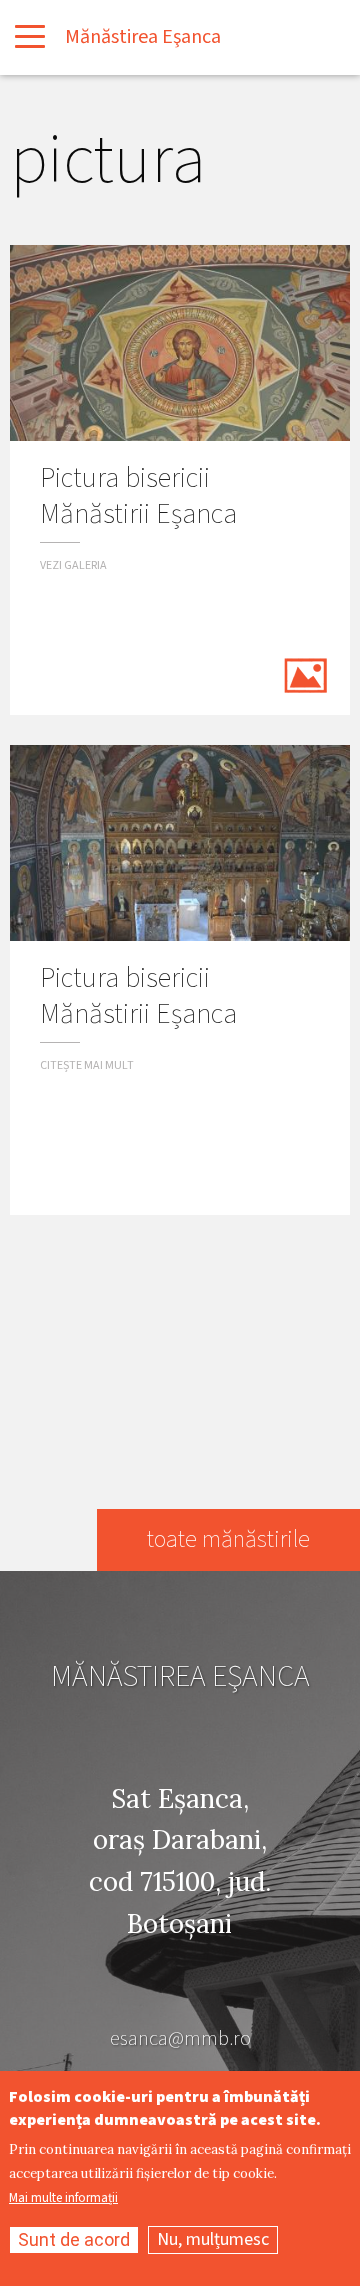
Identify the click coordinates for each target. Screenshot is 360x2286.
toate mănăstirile (228, 1539)
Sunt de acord (74, 2239)
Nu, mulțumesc (213, 2239)
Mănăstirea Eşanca (143, 37)
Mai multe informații (63, 2198)
